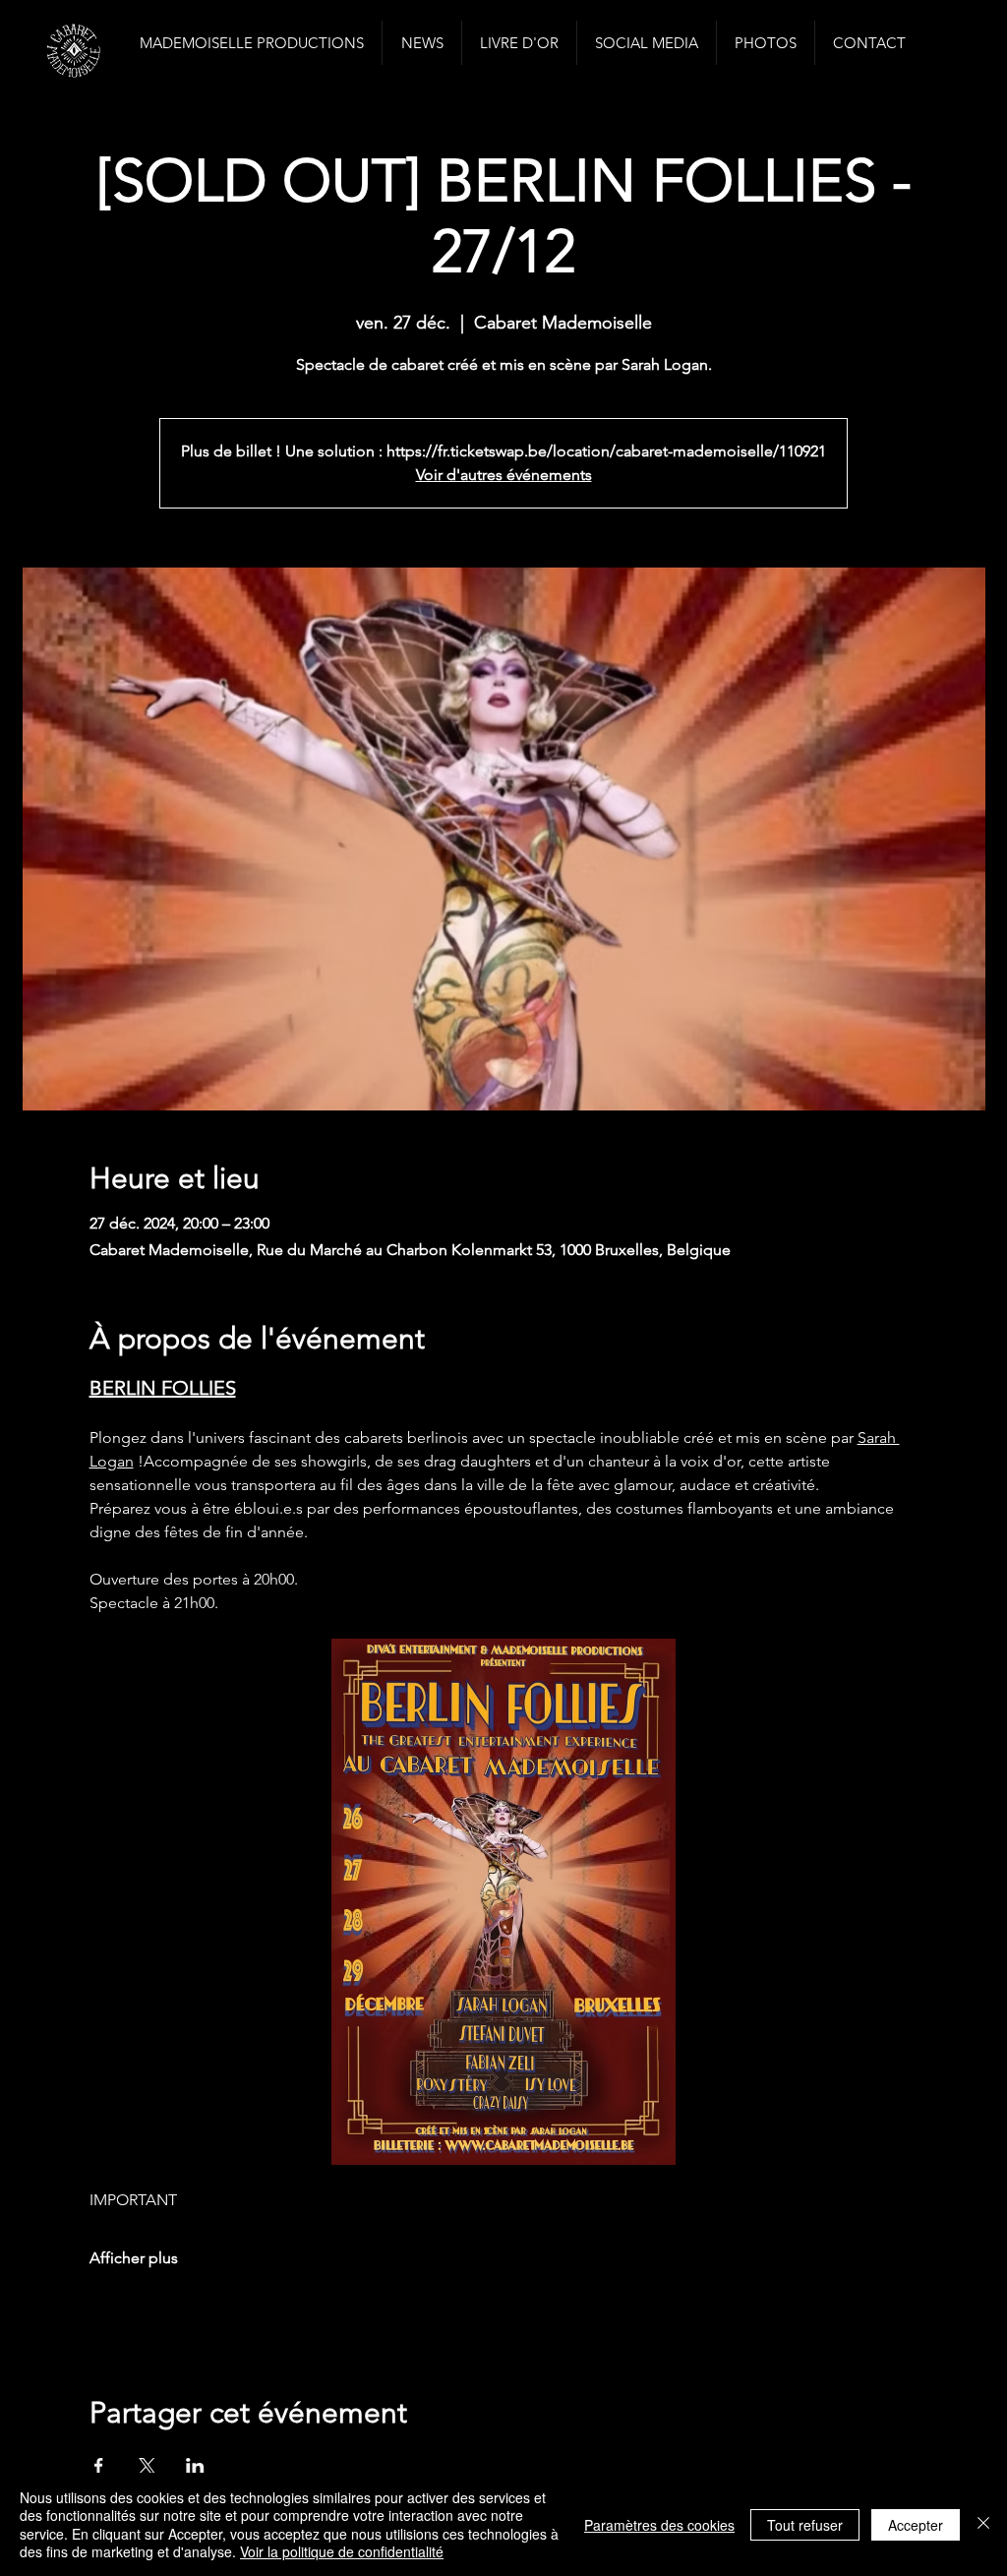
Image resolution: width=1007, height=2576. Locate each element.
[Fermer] (983, 2524)
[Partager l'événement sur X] (147, 2466)
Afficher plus (134, 2258)
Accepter (916, 2525)
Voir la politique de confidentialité (342, 2551)
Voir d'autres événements (504, 475)
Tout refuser (805, 2525)
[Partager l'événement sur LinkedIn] (195, 2466)
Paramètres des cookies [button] (659, 2525)
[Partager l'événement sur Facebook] (99, 2466)
